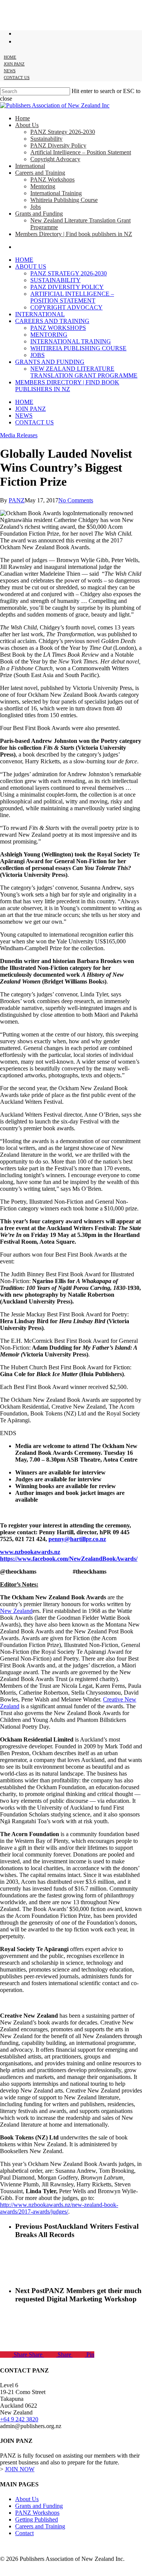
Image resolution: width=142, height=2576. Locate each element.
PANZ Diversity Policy (67, 287)
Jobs (37, 355)
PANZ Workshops (58, 328)
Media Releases (19, 435)
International (40, 314)
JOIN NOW (20, 2469)
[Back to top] (6, 2572)
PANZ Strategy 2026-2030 (69, 273)
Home (24, 260)
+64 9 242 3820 (19, 2419)
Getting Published (37, 2519)
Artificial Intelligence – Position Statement (72, 297)
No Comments (76, 500)
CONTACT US (34, 422)
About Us (31, 266)
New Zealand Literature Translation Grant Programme (84, 372)
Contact (24, 2533)
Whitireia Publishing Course (78, 348)
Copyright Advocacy (66, 307)
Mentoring (49, 335)
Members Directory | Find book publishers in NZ (67, 386)
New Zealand (16, 1611)
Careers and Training (52, 321)
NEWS (24, 416)
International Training (71, 341)
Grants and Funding (50, 362)
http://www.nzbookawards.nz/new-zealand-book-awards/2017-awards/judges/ (59, 2208)
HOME (24, 402)
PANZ (17, 500)
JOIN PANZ (30, 409)
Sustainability (55, 280)
